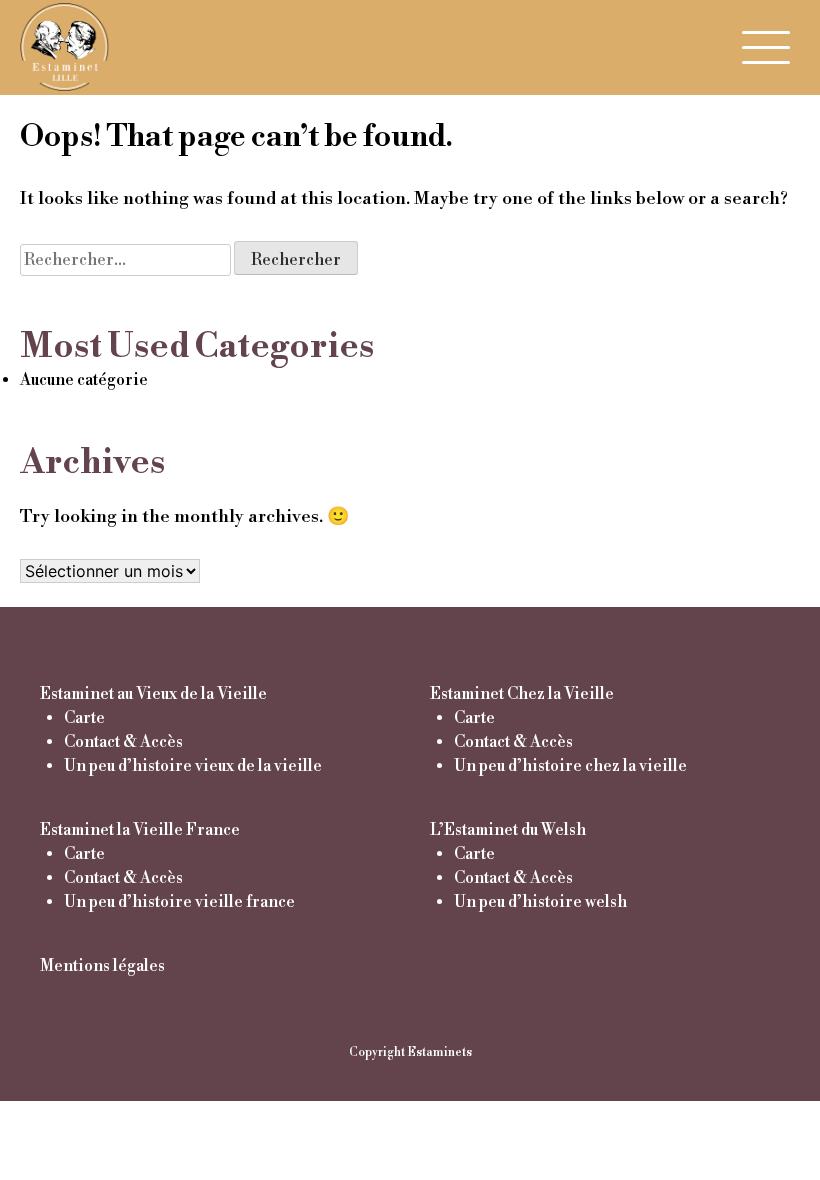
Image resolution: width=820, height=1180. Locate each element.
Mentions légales (102, 966)
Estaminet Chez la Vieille (522, 694)
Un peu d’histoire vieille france (179, 902)
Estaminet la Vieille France (140, 830)
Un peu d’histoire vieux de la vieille (193, 766)
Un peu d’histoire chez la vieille (570, 766)
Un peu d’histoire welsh (540, 902)
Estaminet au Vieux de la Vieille (153, 694)
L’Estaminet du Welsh (508, 830)
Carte (84, 718)
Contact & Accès (123, 742)
